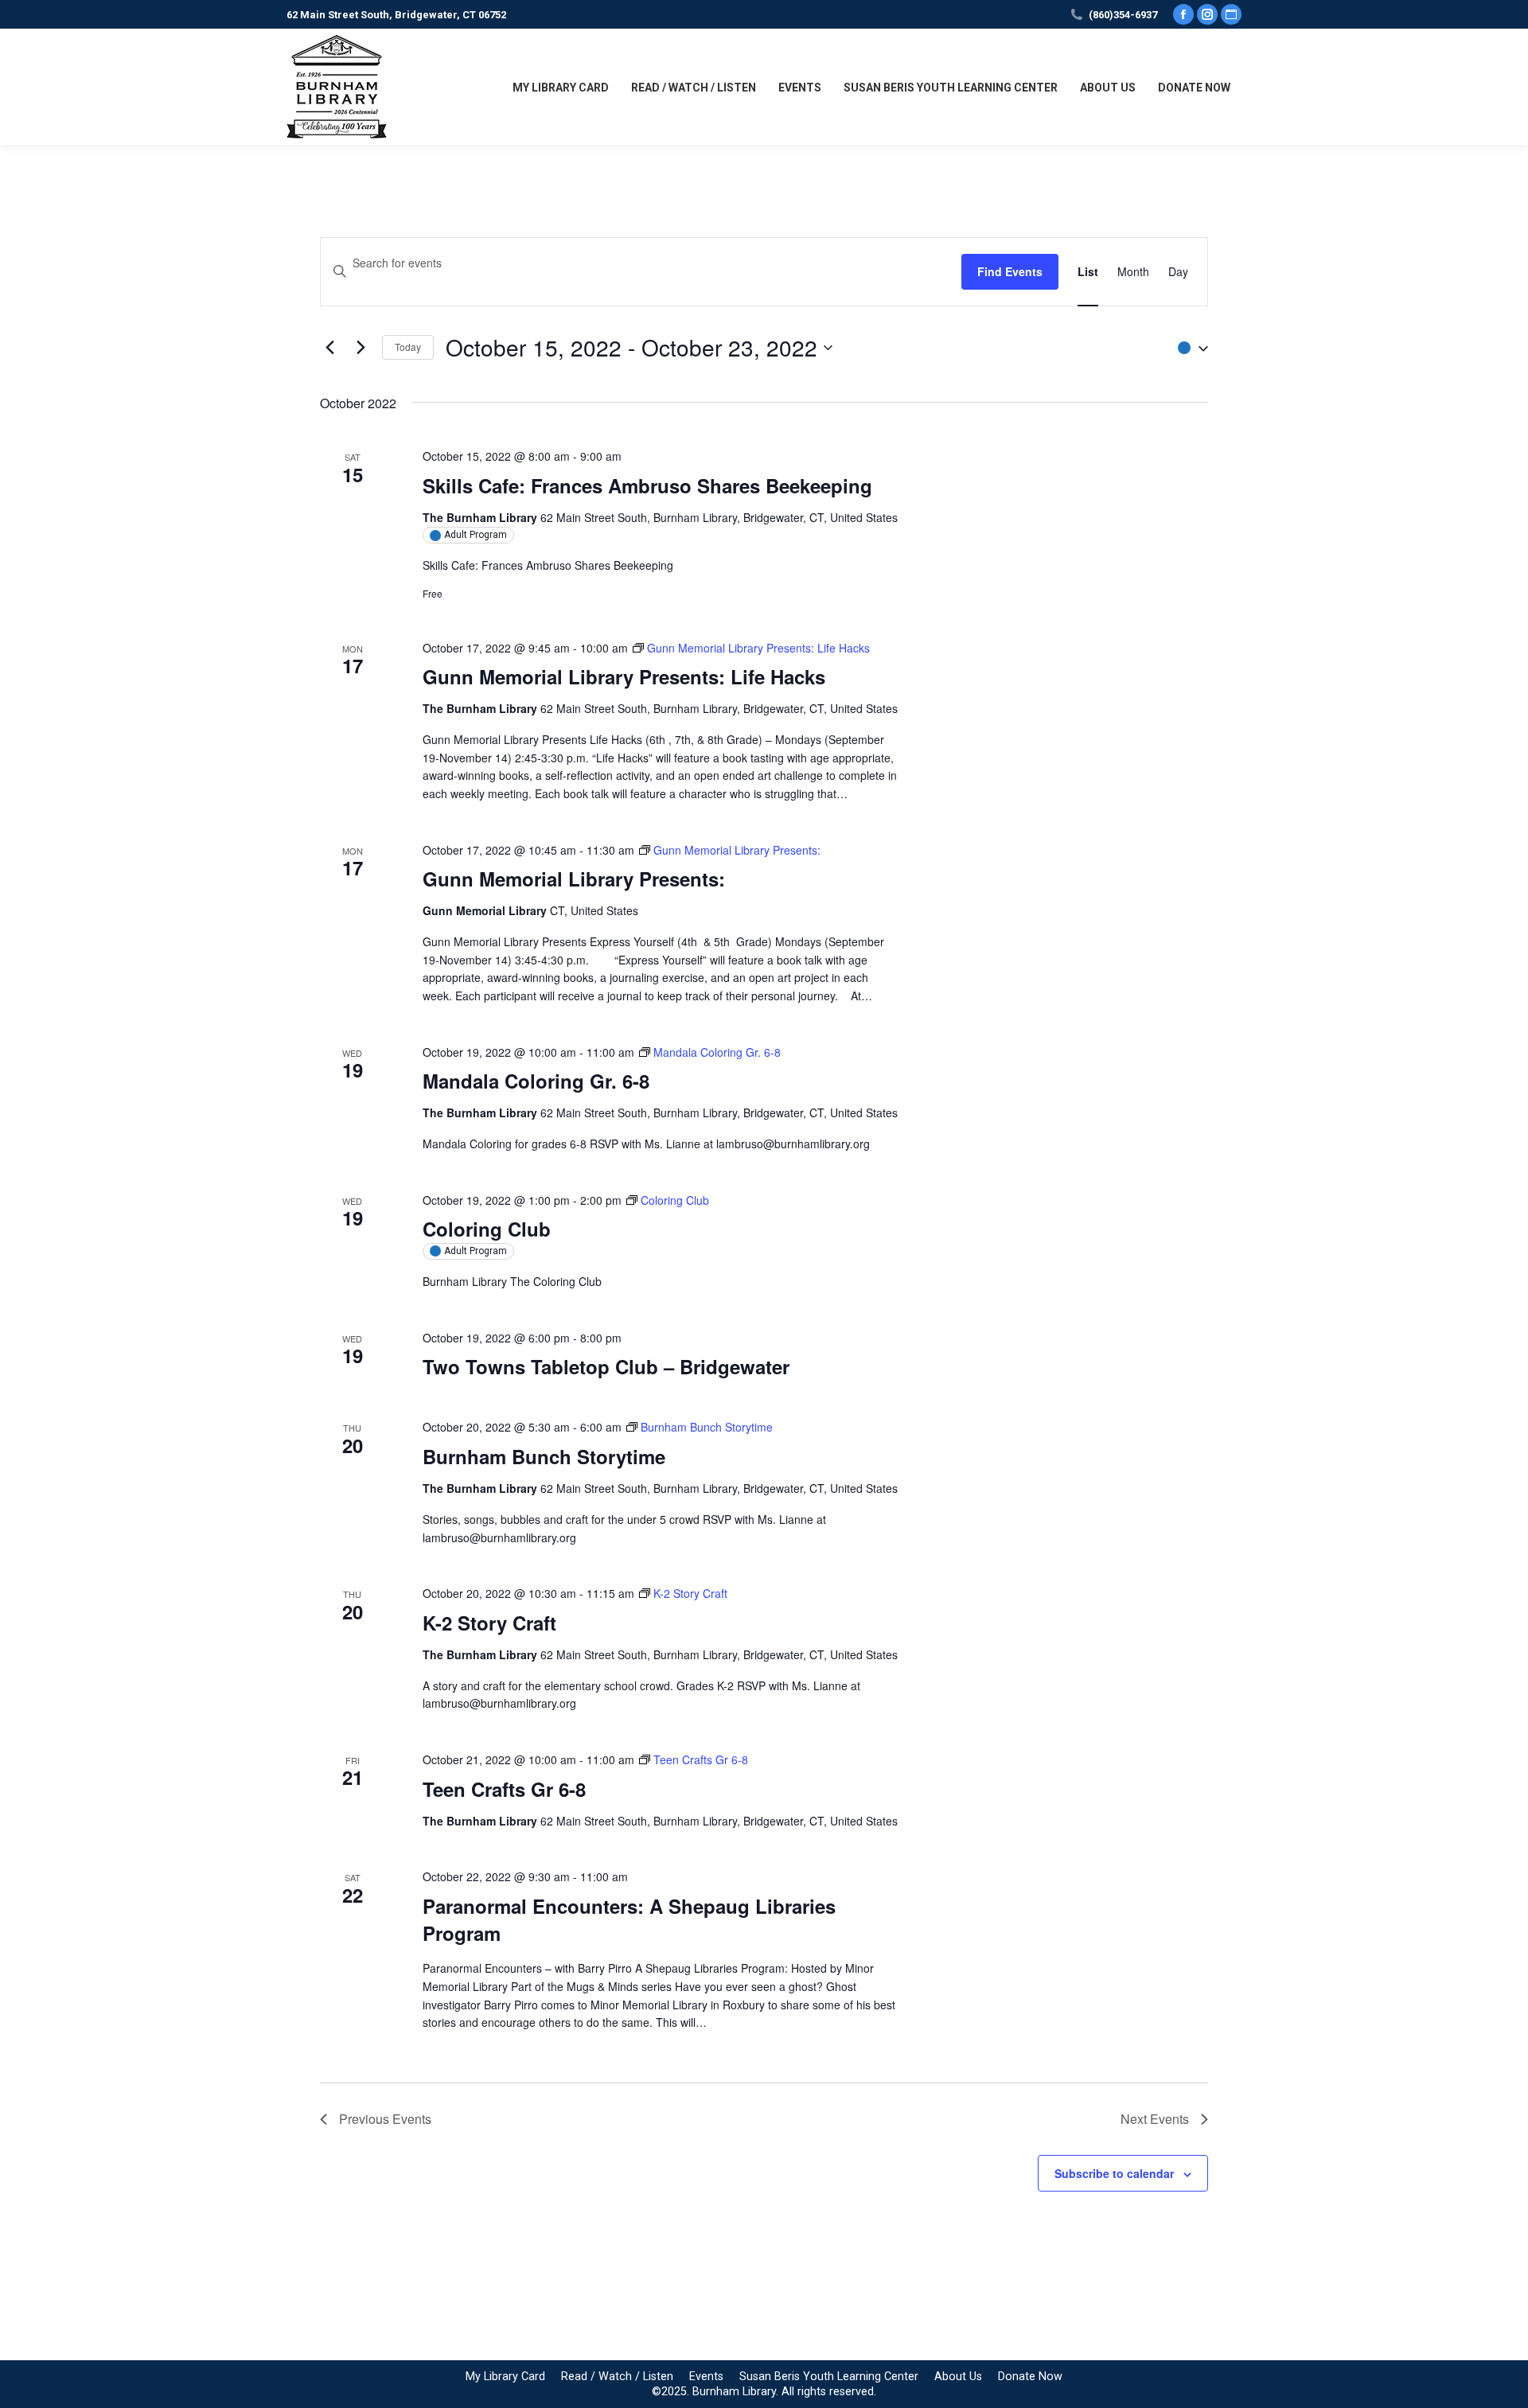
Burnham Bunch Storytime (544, 1456)
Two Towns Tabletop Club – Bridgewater (606, 1366)
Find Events (1010, 271)
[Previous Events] (329, 348)
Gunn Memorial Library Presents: (574, 879)
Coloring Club (487, 1229)
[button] (1189, 347)
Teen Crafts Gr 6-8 (504, 1789)
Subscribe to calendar (1114, 2173)
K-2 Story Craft (489, 1623)
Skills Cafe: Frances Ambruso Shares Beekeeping (647, 485)
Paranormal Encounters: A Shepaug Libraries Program (629, 1919)
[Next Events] (361, 348)
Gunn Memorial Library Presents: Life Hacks (624, 676)
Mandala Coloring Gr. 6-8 (536, 1081)
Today (408, 347)
